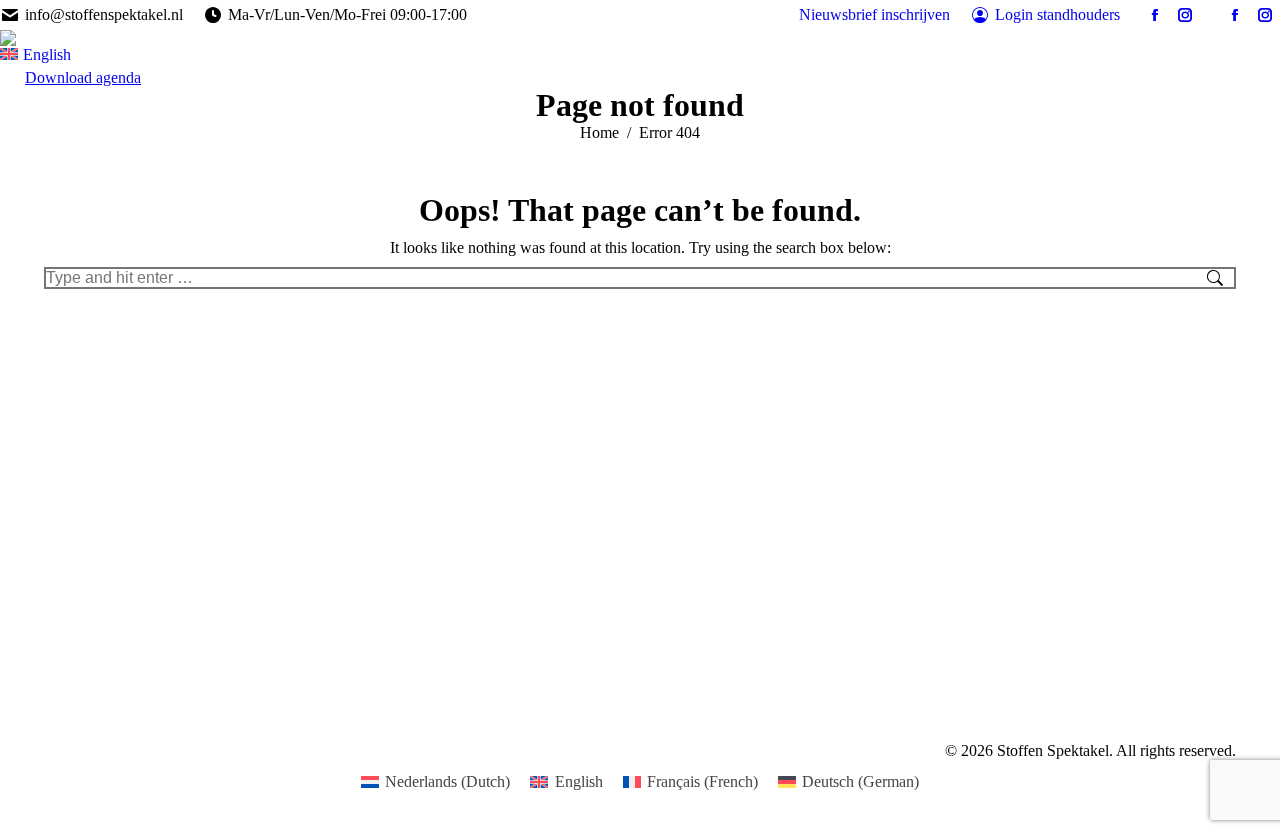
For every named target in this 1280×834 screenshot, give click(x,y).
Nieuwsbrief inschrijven (874, 14)
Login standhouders (1057, 14)
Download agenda (83, 77)
